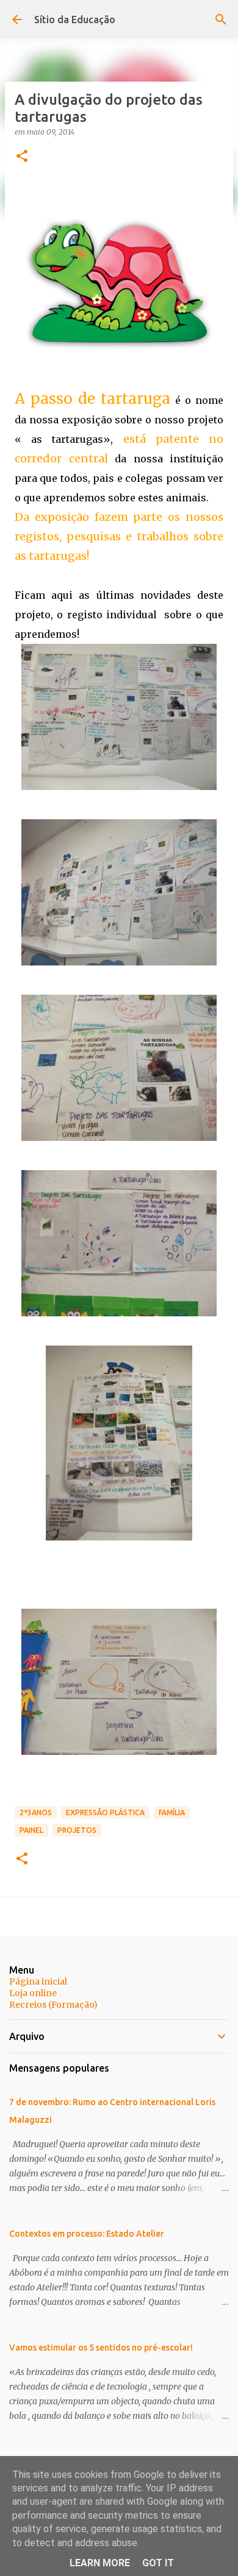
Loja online (33, 1993)
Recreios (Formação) (53, 2005)
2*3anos (36, 1812)
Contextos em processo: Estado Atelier (87, 2234)
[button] (22, 157)
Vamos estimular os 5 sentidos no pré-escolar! (101, 2348)
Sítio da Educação (75, 19)
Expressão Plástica (105, 1812)
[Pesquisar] (221, 19)
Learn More (100, 2563)
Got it (158, 2563)
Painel (31, 1830)
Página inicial (38, 1981)
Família (172, 1812)
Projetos (77, 1830)
